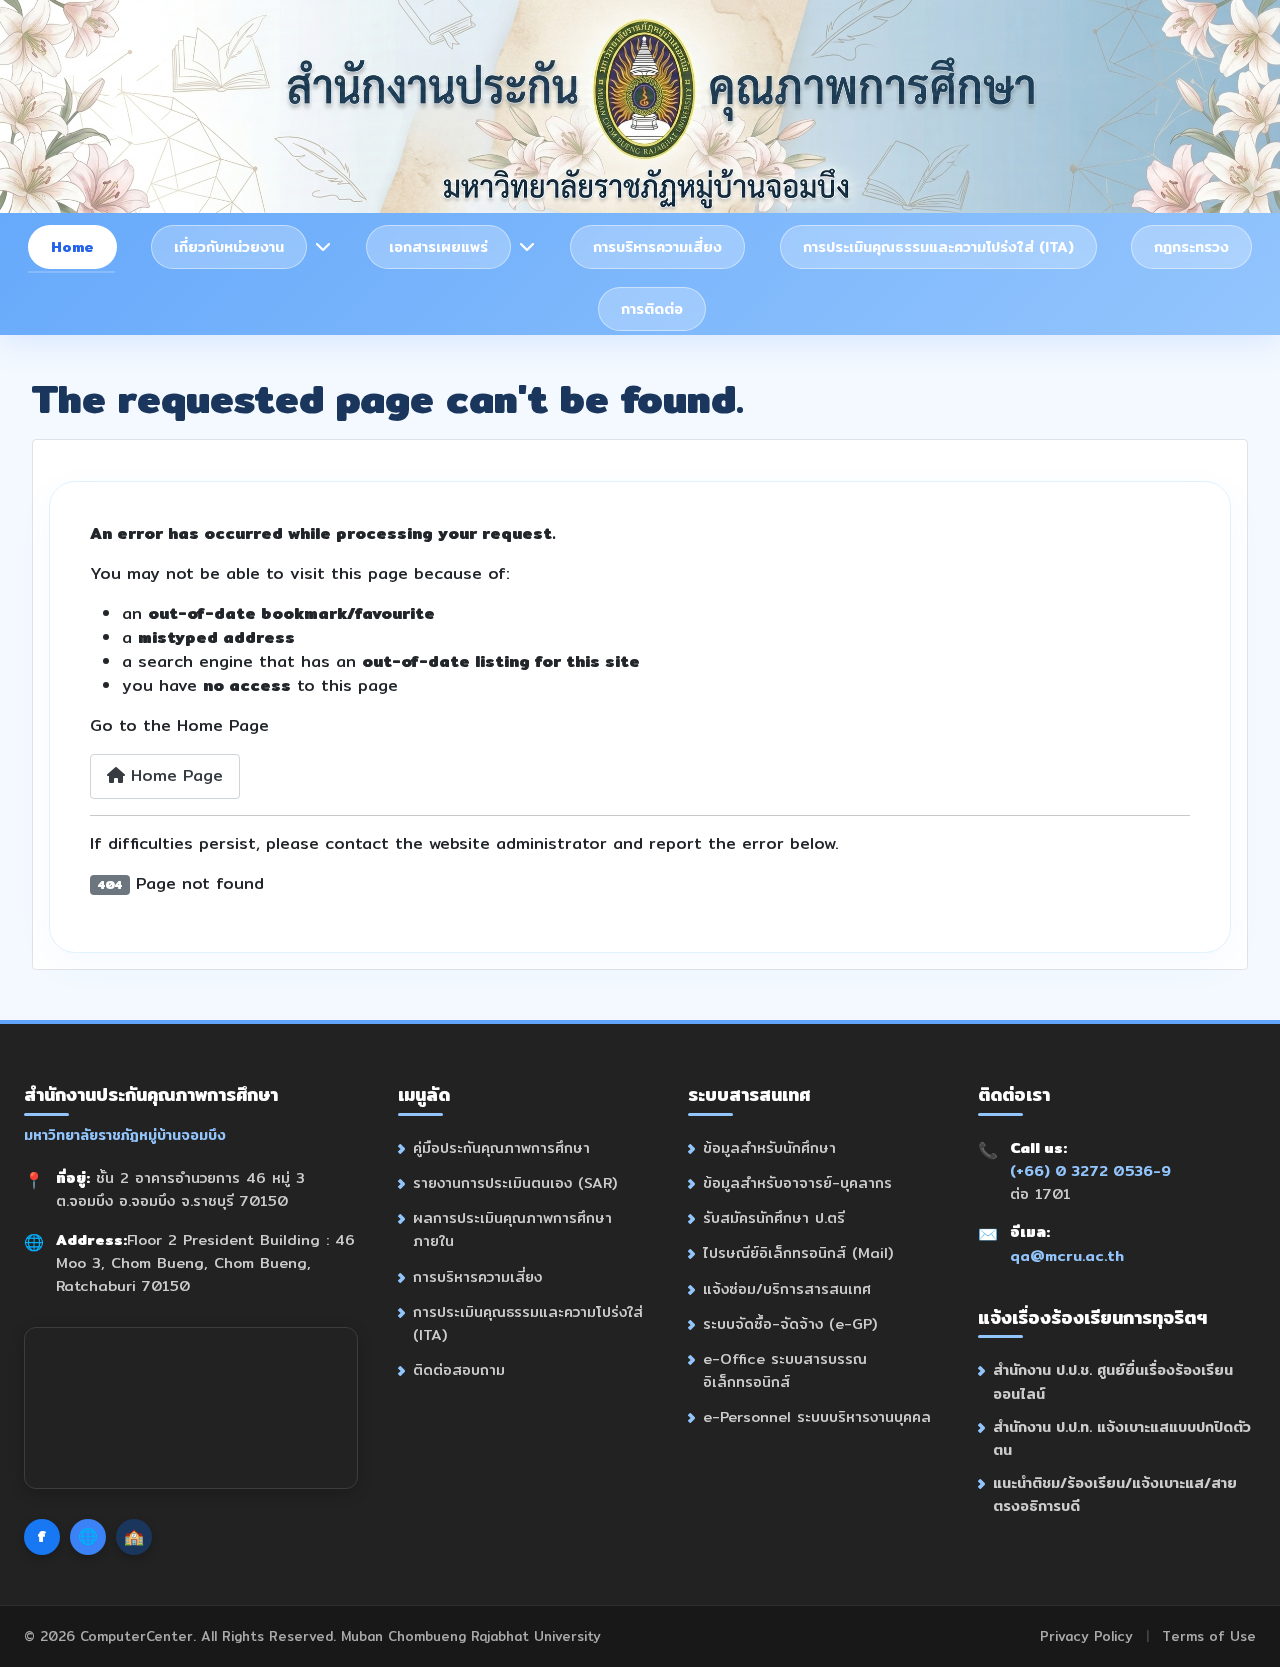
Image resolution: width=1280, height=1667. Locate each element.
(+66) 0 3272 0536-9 (1090, 1170)
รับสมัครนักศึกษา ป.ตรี (774, 1217)
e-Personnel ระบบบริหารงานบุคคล (817, 1416)
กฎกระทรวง (1191, 246)
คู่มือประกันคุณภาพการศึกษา (501, 1147)
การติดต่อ (652, 308)
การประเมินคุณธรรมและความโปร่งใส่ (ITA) (938, 246)
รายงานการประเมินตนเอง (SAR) (515, 1182)
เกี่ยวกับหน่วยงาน (229, 246)
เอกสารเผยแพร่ (438, 246)
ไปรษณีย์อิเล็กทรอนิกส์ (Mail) (798, 1252)
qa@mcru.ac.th (1067, 1255)
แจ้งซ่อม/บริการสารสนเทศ (787, 1288)
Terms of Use (1209, 1636)
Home (72, 246)
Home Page (174, 775)
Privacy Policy (1086, 1636)
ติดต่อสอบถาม (459, 1369)
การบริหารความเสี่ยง (657, 246)
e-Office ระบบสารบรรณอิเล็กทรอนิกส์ (785, 1370)
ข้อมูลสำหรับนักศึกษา (769, 1147)
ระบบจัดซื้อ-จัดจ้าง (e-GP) (790, 1323)
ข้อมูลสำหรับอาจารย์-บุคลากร (797, 1182)
